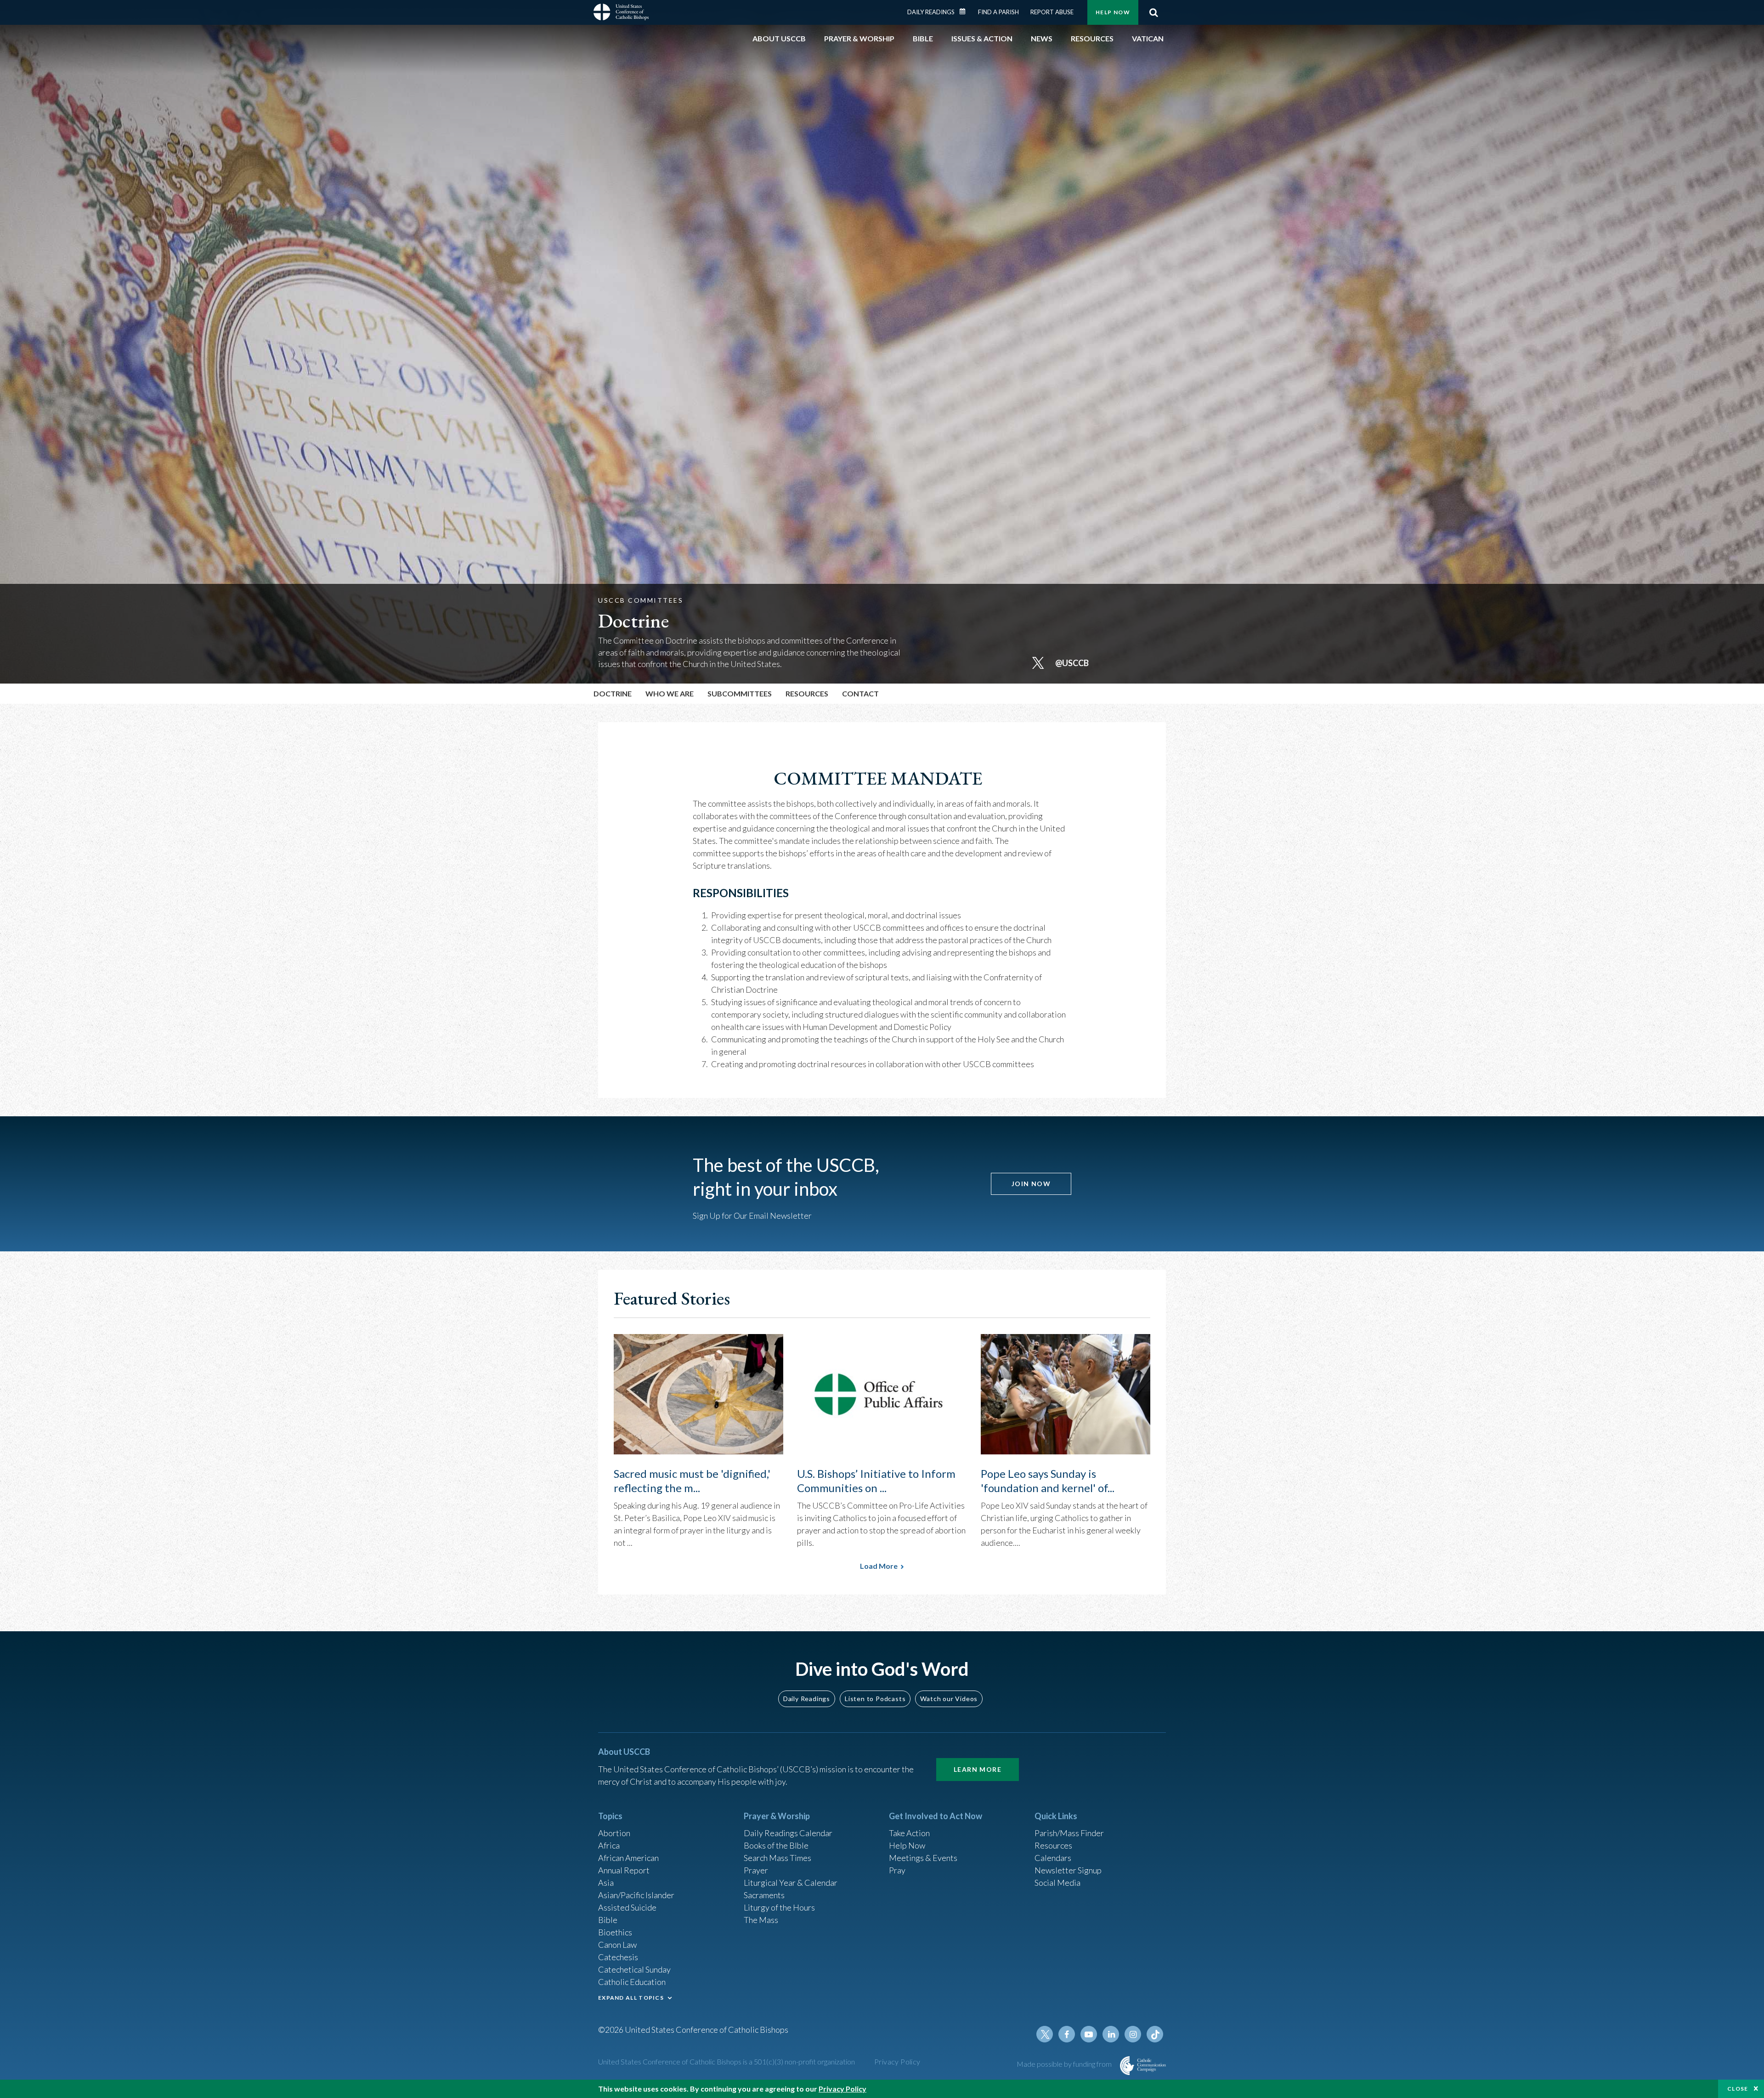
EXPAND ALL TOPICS (631, 1998)
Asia (606, 1883)
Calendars (1053, 1858)
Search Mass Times (777, 1858)
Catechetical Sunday (634, 1969)
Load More (879, 1566)
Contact (860, 693)
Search (1153, 12)
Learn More (978, 1769)
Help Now (1113, 12)
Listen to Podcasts (875, 1699)
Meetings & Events (923, 1858)
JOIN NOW (1031, 1184)
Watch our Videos (949, 1699)
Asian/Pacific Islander (636, 1895)
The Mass (761, 1920)
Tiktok (1155, 2034)
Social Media (1057, 1883)
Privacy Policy (897, 2061)
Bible (608, 1920)
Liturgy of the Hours (779, 1907)
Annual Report (624, 1870)
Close (1738, 2089)
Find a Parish (998, 12)
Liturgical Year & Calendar (791, 1883)
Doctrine (613, 693)
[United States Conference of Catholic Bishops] (621, 13)
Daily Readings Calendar (966, 11)
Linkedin (1111, 2034)
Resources (1053, 1845)
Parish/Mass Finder (1069, 1833)
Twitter (1045, 2034)
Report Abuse (1052, 12)
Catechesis (618, 1957)
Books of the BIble (776, 1845)
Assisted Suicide (627, 1907)
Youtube (1089, 2034)
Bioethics (615, 1932)
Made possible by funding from (1065, 2064)
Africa (609, 1845)
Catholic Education (632, 1982)
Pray (897, 1870)
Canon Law (617, 1945)
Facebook (1067, 2034)
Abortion (614, 1833)
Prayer (756, 1870)
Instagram (1133, 2034)
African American (628, 1858)
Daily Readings (931, 12)
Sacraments (764, 1895)
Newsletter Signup (1068, 1870)
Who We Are (670, 693)
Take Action (909, 1833)
